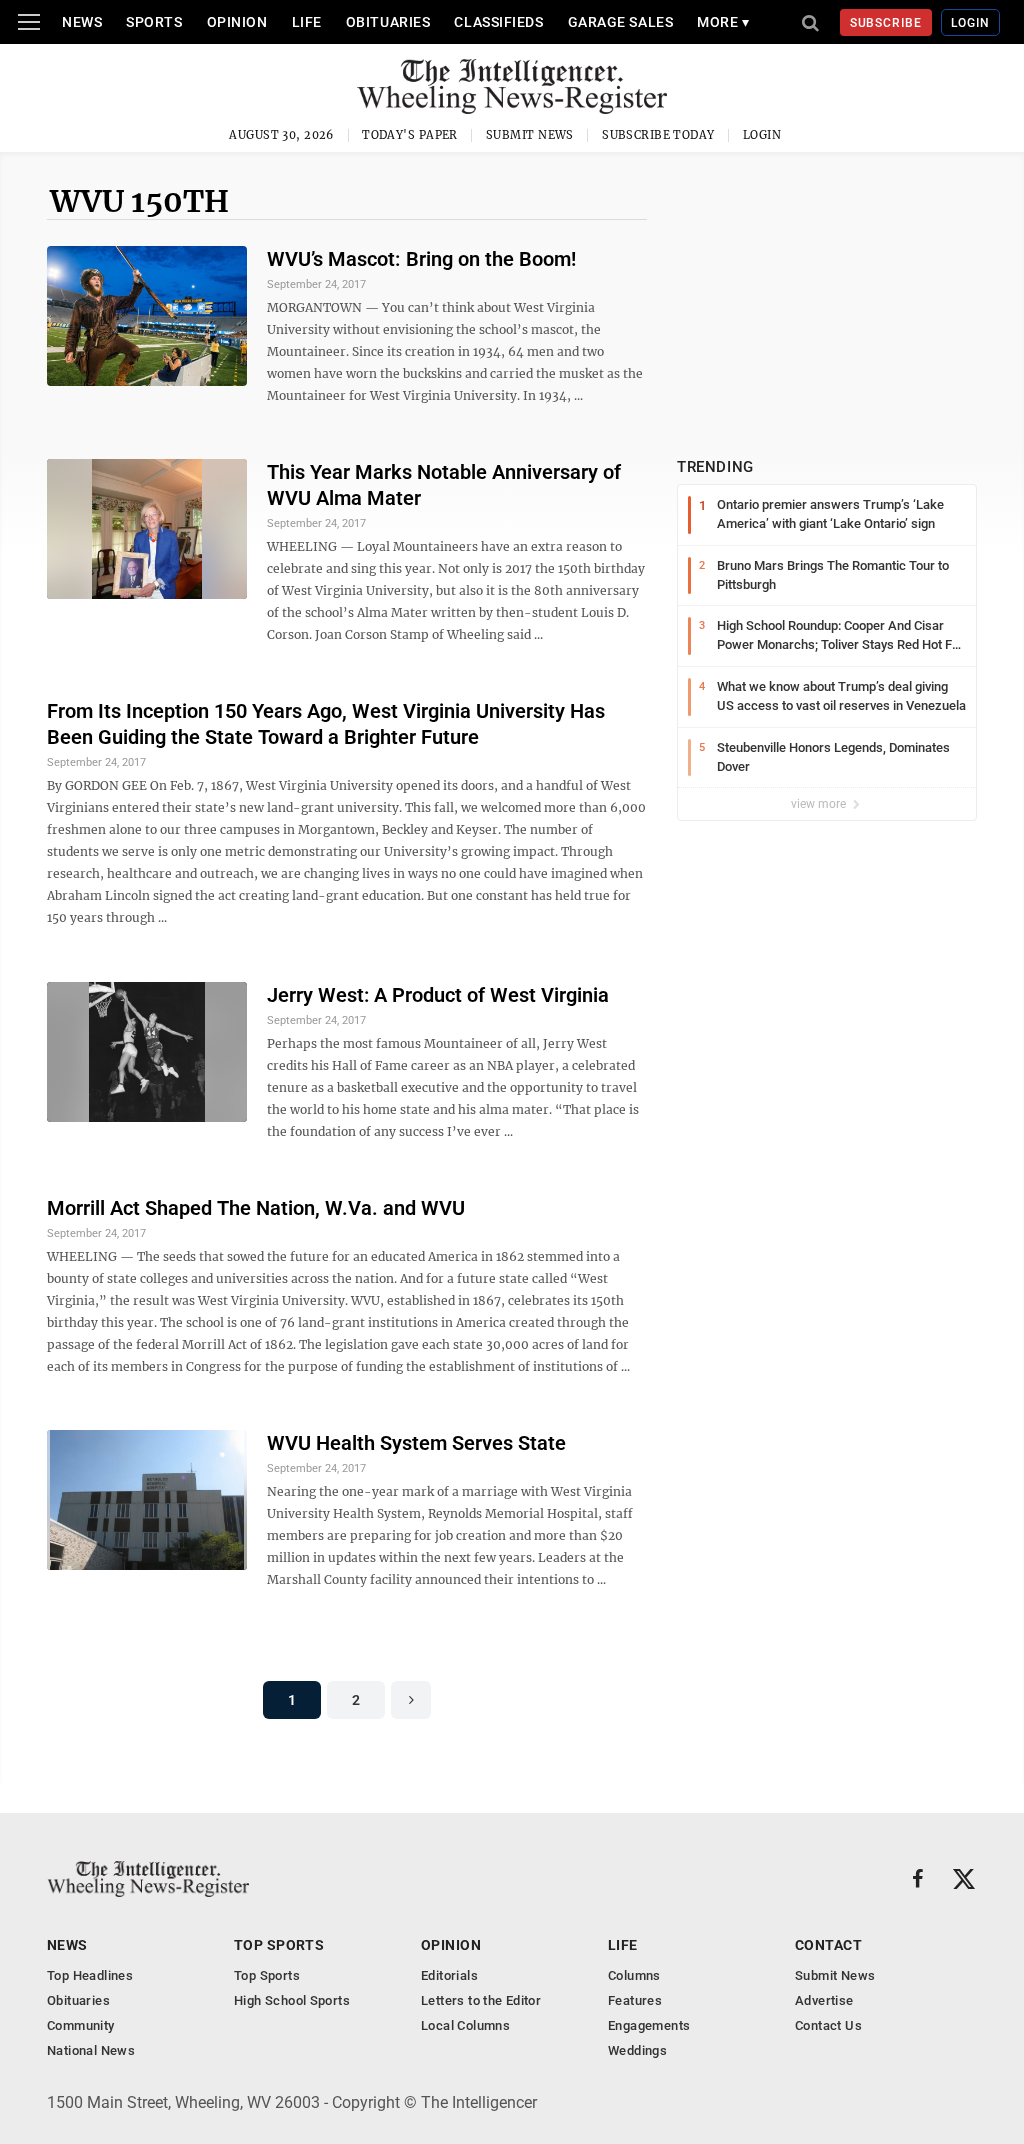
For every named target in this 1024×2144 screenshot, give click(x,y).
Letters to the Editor (481, 2000)
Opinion (237, 22)
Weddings (637, 2050)
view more (820, 804)
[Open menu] (29, 22)
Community (81, 2025)
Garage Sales (621, 22)
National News (91, 2050)
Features (635, 2000)
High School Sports (292, 2000)
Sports (154, 22)
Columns (634, 1975)
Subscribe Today (658, 135)
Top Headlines (90, 1975)
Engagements (649, 2025)
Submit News (530, 135)
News (82, 22)
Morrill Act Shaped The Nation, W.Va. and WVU (256, 1208)
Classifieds (498, 22)
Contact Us (828, 2025)
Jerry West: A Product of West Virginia (438, 995)
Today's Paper (410, 135)
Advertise (824, 2000)
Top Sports (279, 1945)
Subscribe (886, 23)
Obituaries (388, 22)
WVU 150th (139, 201)
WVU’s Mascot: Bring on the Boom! (421, 259)
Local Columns (465, 2025)
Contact (828, 1945)
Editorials (449, 1975)
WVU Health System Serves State (416, 1443)
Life (307, 22)
